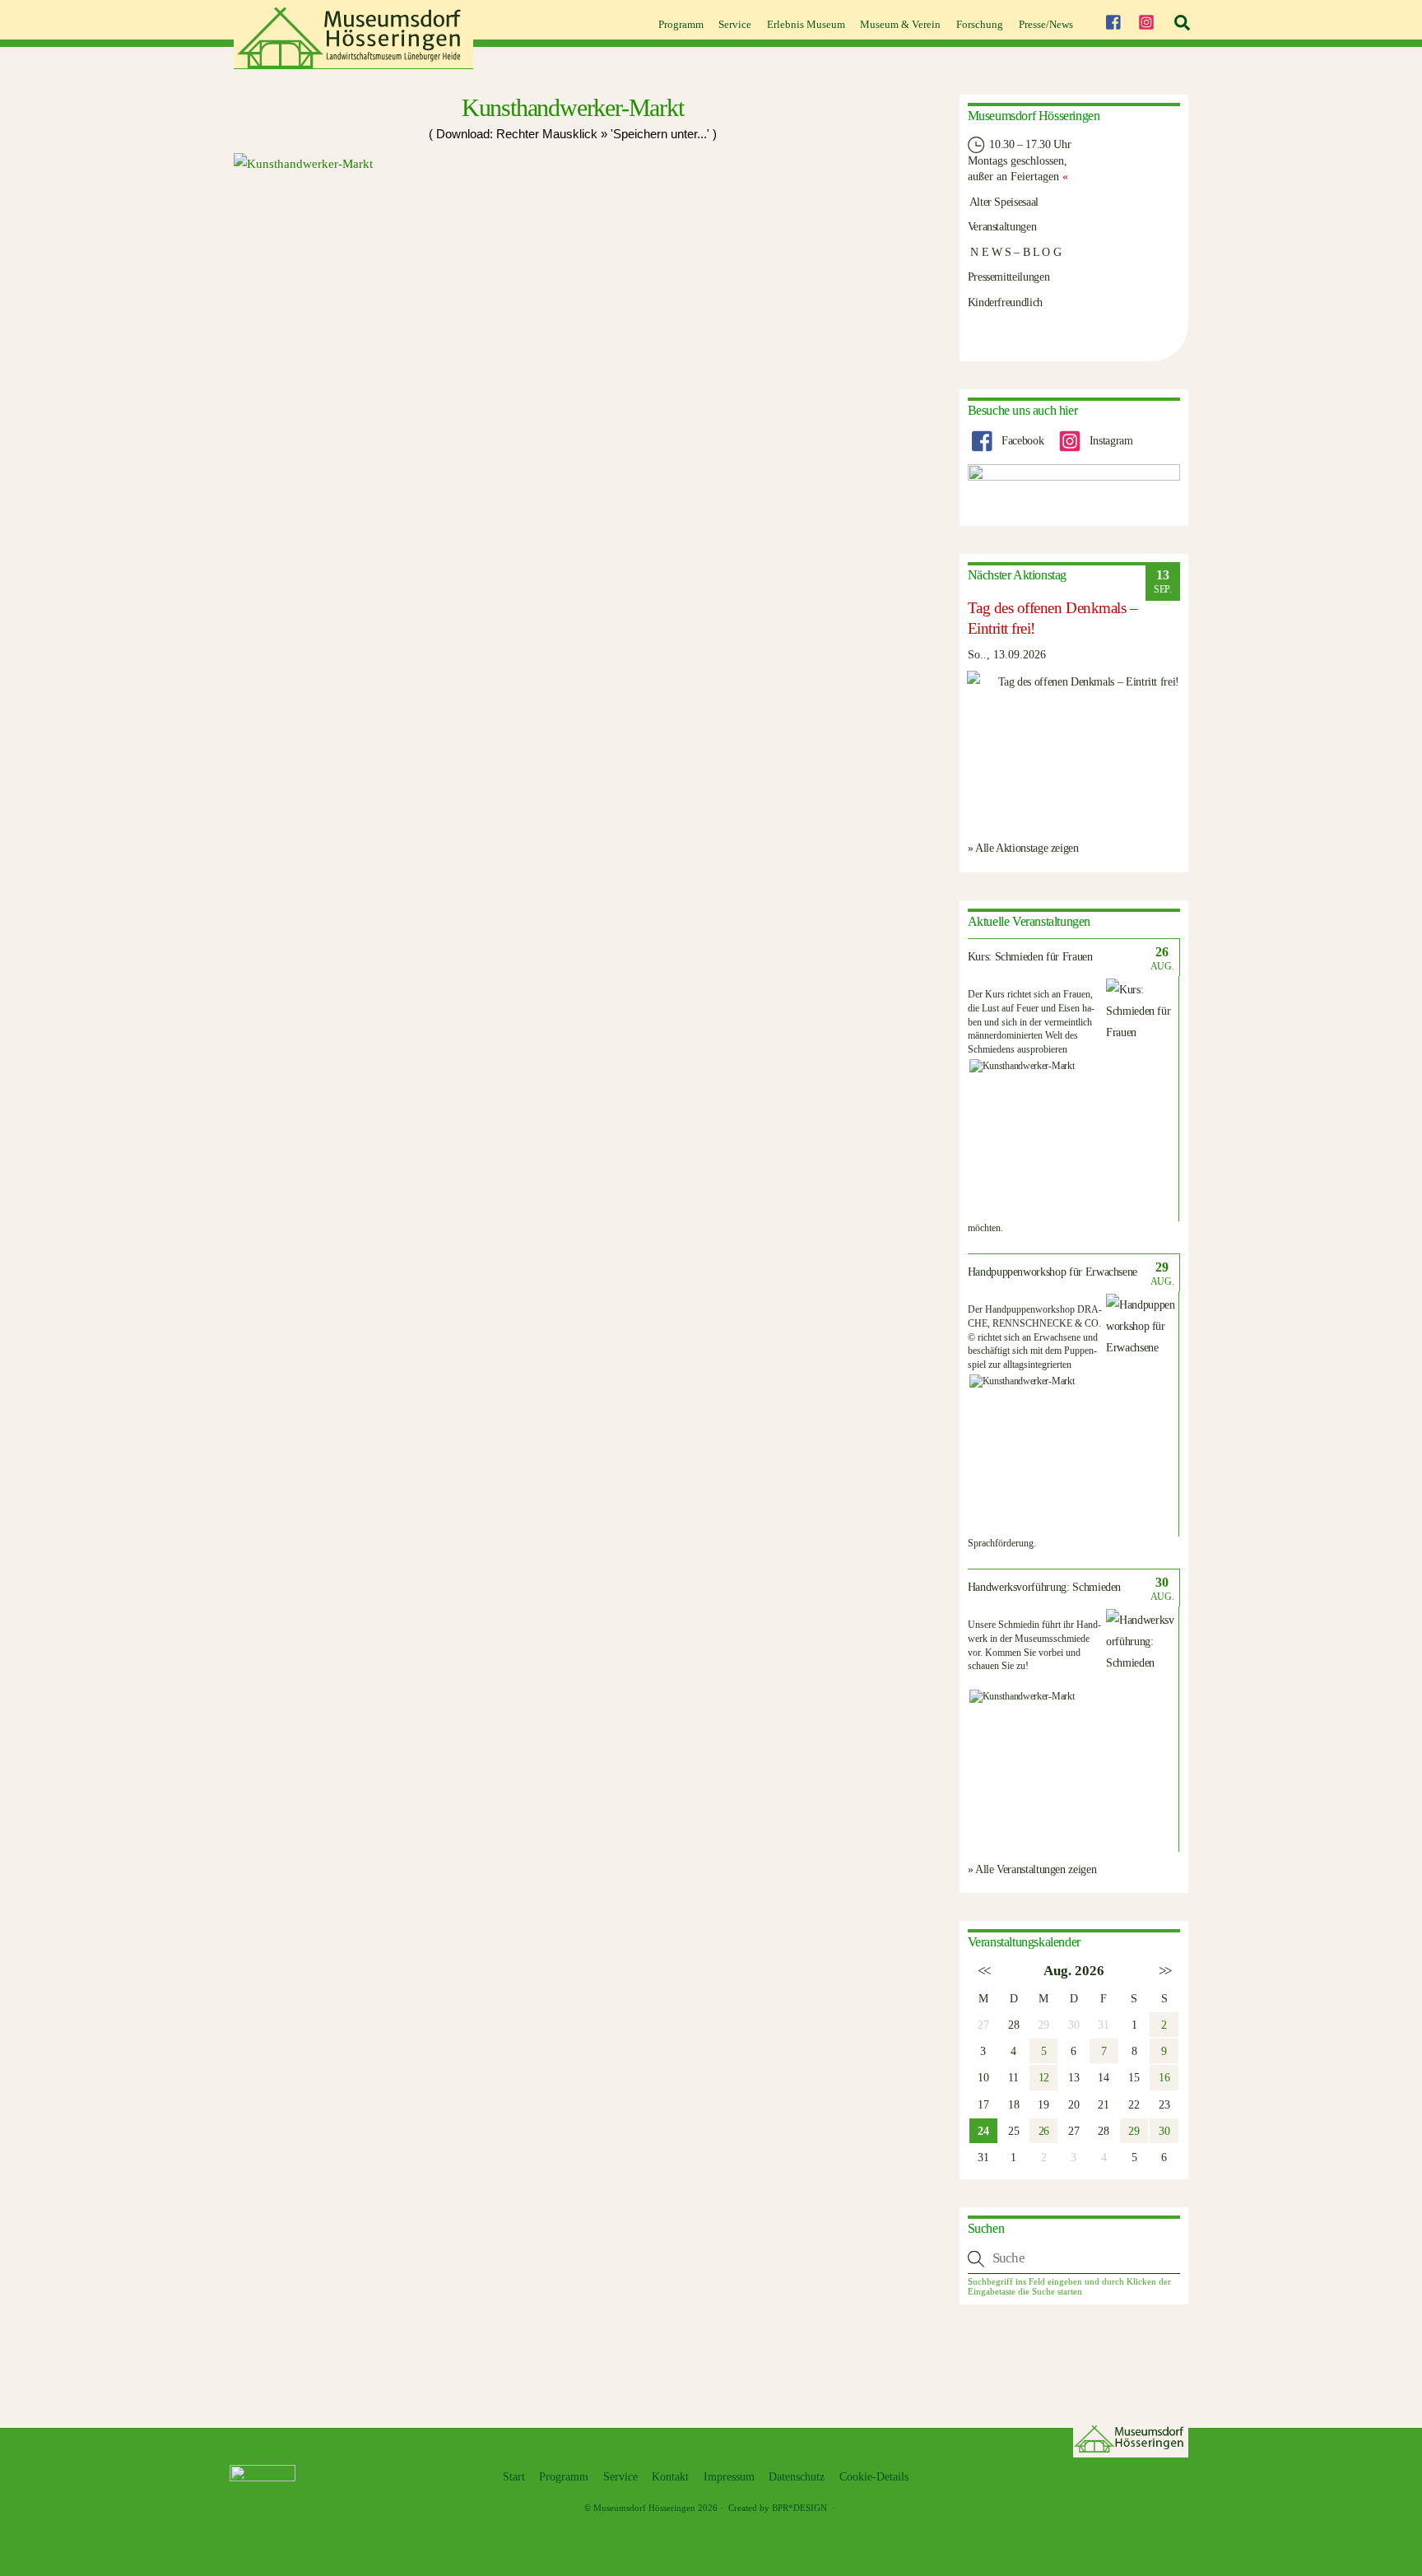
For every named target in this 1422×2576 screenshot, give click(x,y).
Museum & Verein (900, 24)
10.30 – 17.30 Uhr (1029, 144)
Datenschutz (797, 2477)
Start (514, 2477)
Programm (681, 24)
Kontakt (670, 2477)
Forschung (980, 24)
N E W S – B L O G (1015, 252)
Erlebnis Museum (806, 24)
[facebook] (1113, 20)
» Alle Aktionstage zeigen (1023, 848)
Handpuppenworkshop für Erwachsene (1053, 1272)
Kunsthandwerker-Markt (573, 107)
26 (1044, 2131)
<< (983, 1971)
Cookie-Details (874, 2477)
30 (1164, 2131)
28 (1013, 2025)
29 (1134, 2131)
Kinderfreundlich (1005, 302)
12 (1044, 2077)
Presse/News (1046, 24)
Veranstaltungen (1002, 226)
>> (1164, 1971)
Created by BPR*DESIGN (778, 2508)
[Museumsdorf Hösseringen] (353, 63)
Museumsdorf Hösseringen (644, 2508)
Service (735, 24)
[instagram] (1146, 20)
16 (1164, 2077)
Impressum (729, 2477)
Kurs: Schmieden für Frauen (1030, 957)
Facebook (1021, 440)
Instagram (1109, 440)
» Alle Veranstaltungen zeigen (1032, 1869)
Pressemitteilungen (1009, 277)
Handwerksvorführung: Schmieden (1045, 1587)
